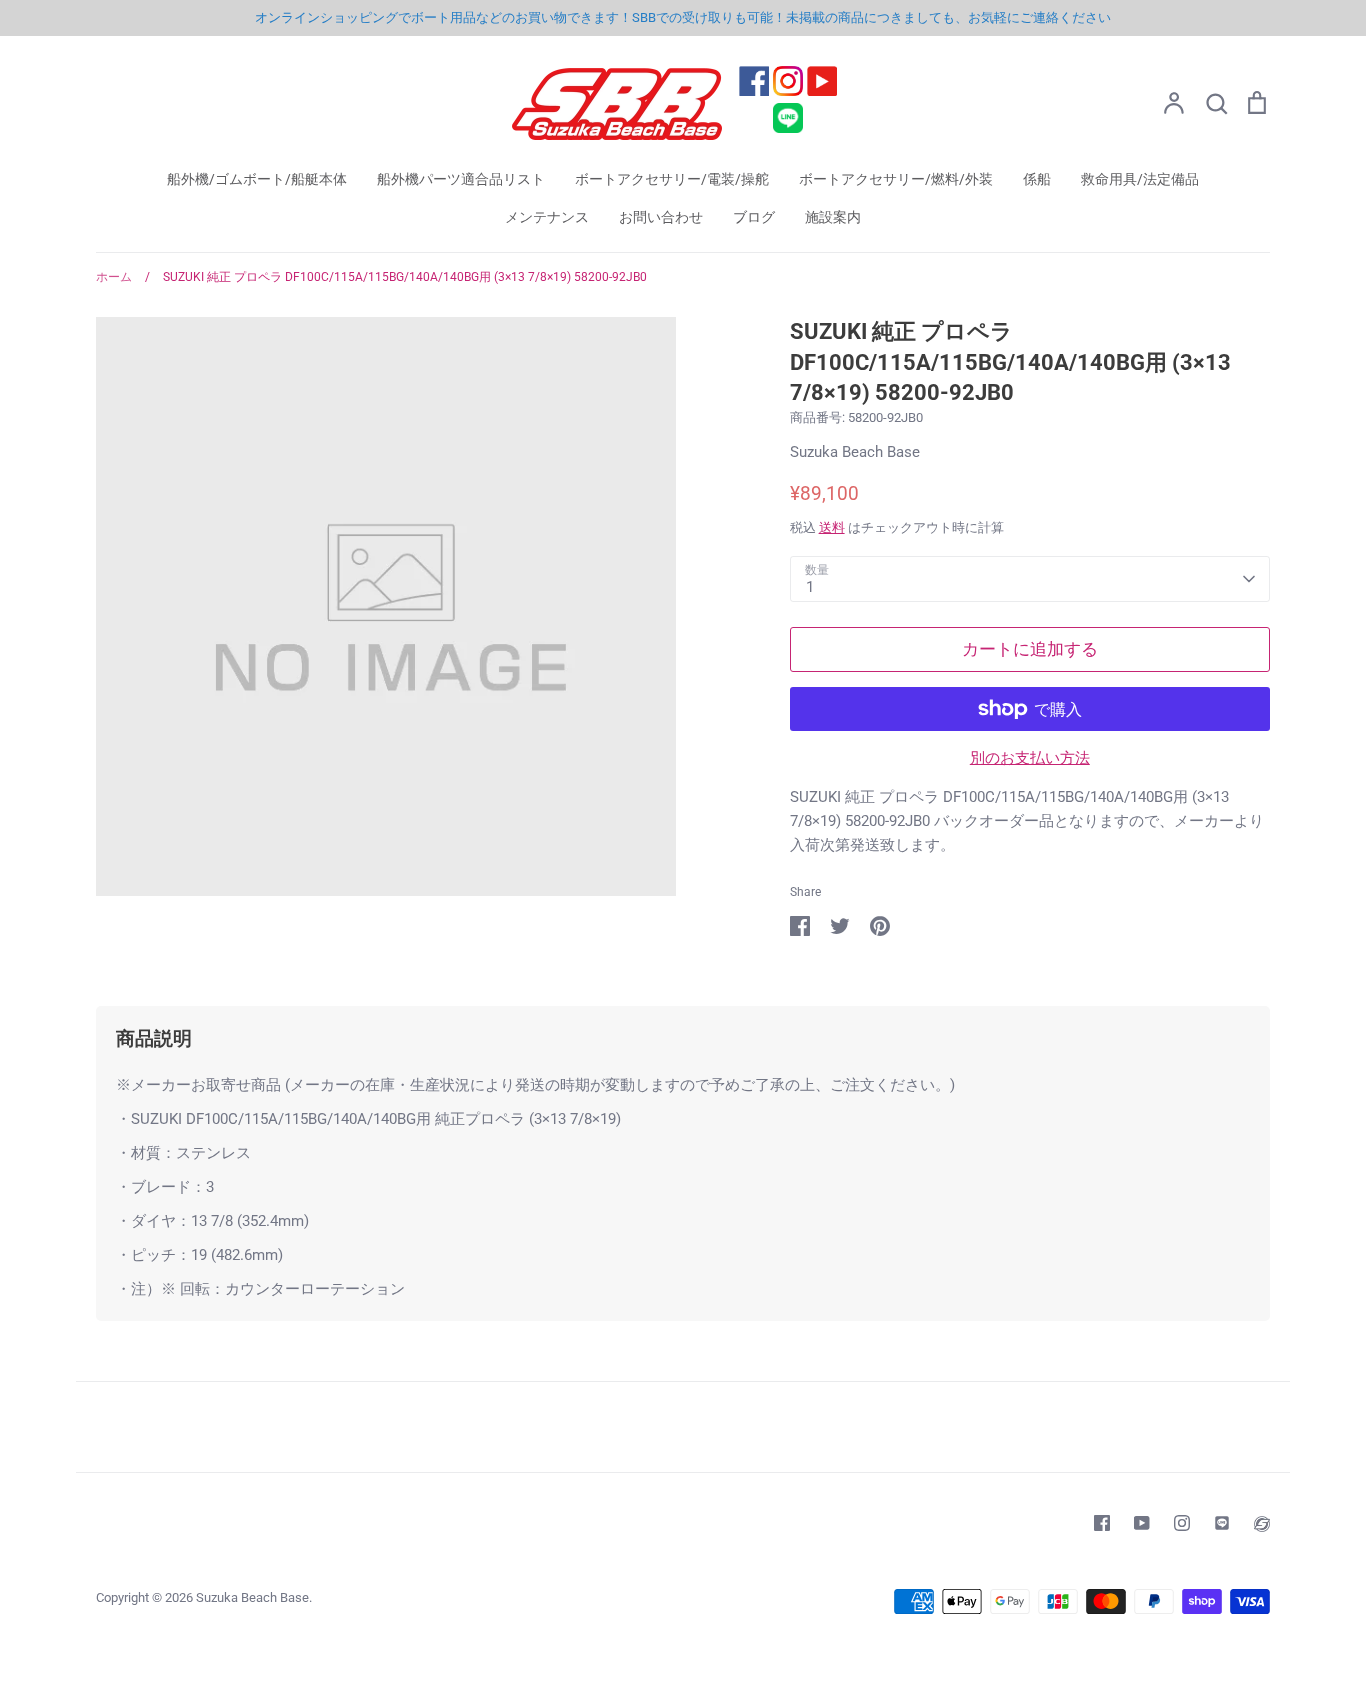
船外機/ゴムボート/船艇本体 (257, 179)
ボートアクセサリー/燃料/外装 (896, 179)
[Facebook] (1102, 1523)
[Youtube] (1142, 1523)
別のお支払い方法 (1030, 758)
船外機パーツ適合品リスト (461, 179)
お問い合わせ (661, 217)
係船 (1037, 179)
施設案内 (833, 217)
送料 (832, 527)
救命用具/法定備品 (1140, 179)
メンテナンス (547, 217)
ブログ (754, 217)
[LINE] (1222, 1523)
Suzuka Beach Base (855, 452)
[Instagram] (1182, 1523)
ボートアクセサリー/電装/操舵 (672, 179)
